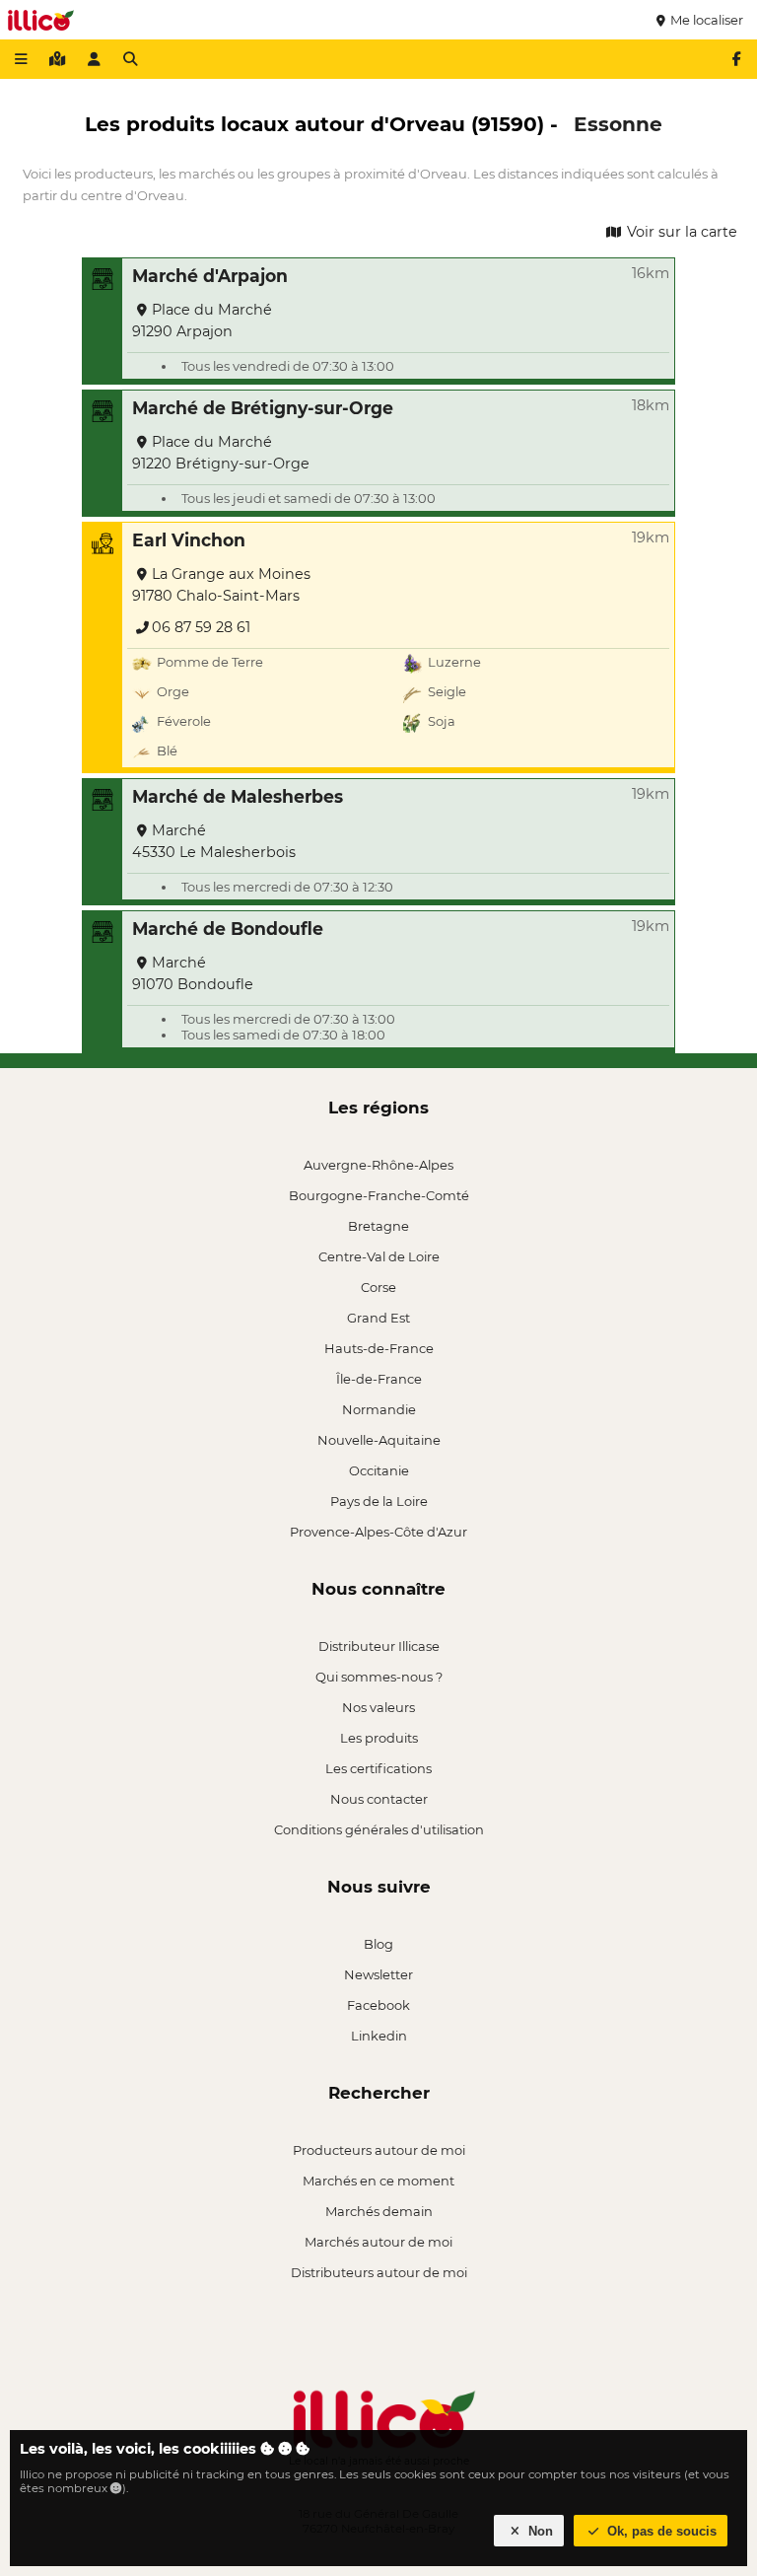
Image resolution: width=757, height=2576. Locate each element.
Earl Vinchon (189, 540)
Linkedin (379, 2036)
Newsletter (378, 1974)
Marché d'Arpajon (210, 276)
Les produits (379, 1738)
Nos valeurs (378, 1707)
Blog (378, 1944)
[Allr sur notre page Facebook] (736, 59)
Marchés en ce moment (378, 2181)
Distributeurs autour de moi (379, 2272)
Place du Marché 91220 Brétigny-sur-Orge (221, 453)
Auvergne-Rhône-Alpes (378, 1165)
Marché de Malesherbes (238, 796)
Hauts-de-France (379, 1348)
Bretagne (378, 1226)
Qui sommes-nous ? (379, 1677)
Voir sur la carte (680, 232)
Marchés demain (379, 2211)
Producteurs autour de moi (379, 2150)
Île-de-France (379, 1379)
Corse (378, 1287)
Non (539, 2531)
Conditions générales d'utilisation (379, 1829)
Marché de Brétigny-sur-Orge (263, 408)
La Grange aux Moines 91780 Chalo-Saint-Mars (221, 585)
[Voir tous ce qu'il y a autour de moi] (57, 59)
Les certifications (378, 1768)
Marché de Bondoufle (228, 929)
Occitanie (379, 1470)
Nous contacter (379, 1799)
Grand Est (378, 1318)
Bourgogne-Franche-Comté (379, 1195)
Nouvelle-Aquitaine (379, 1440)
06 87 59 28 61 (201, 627)
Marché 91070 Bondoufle (193, 973)
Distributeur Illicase (379, 1646)
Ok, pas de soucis (660, 2531)
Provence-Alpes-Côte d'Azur (378, 1532)
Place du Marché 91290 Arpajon (202, 321)
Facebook (378, 2005)
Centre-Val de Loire (379, 1256)
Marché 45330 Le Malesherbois (214, 841)
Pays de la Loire (379, 1501)
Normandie (379, 1409)
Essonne (618, 124)
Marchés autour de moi (378, 2242)
